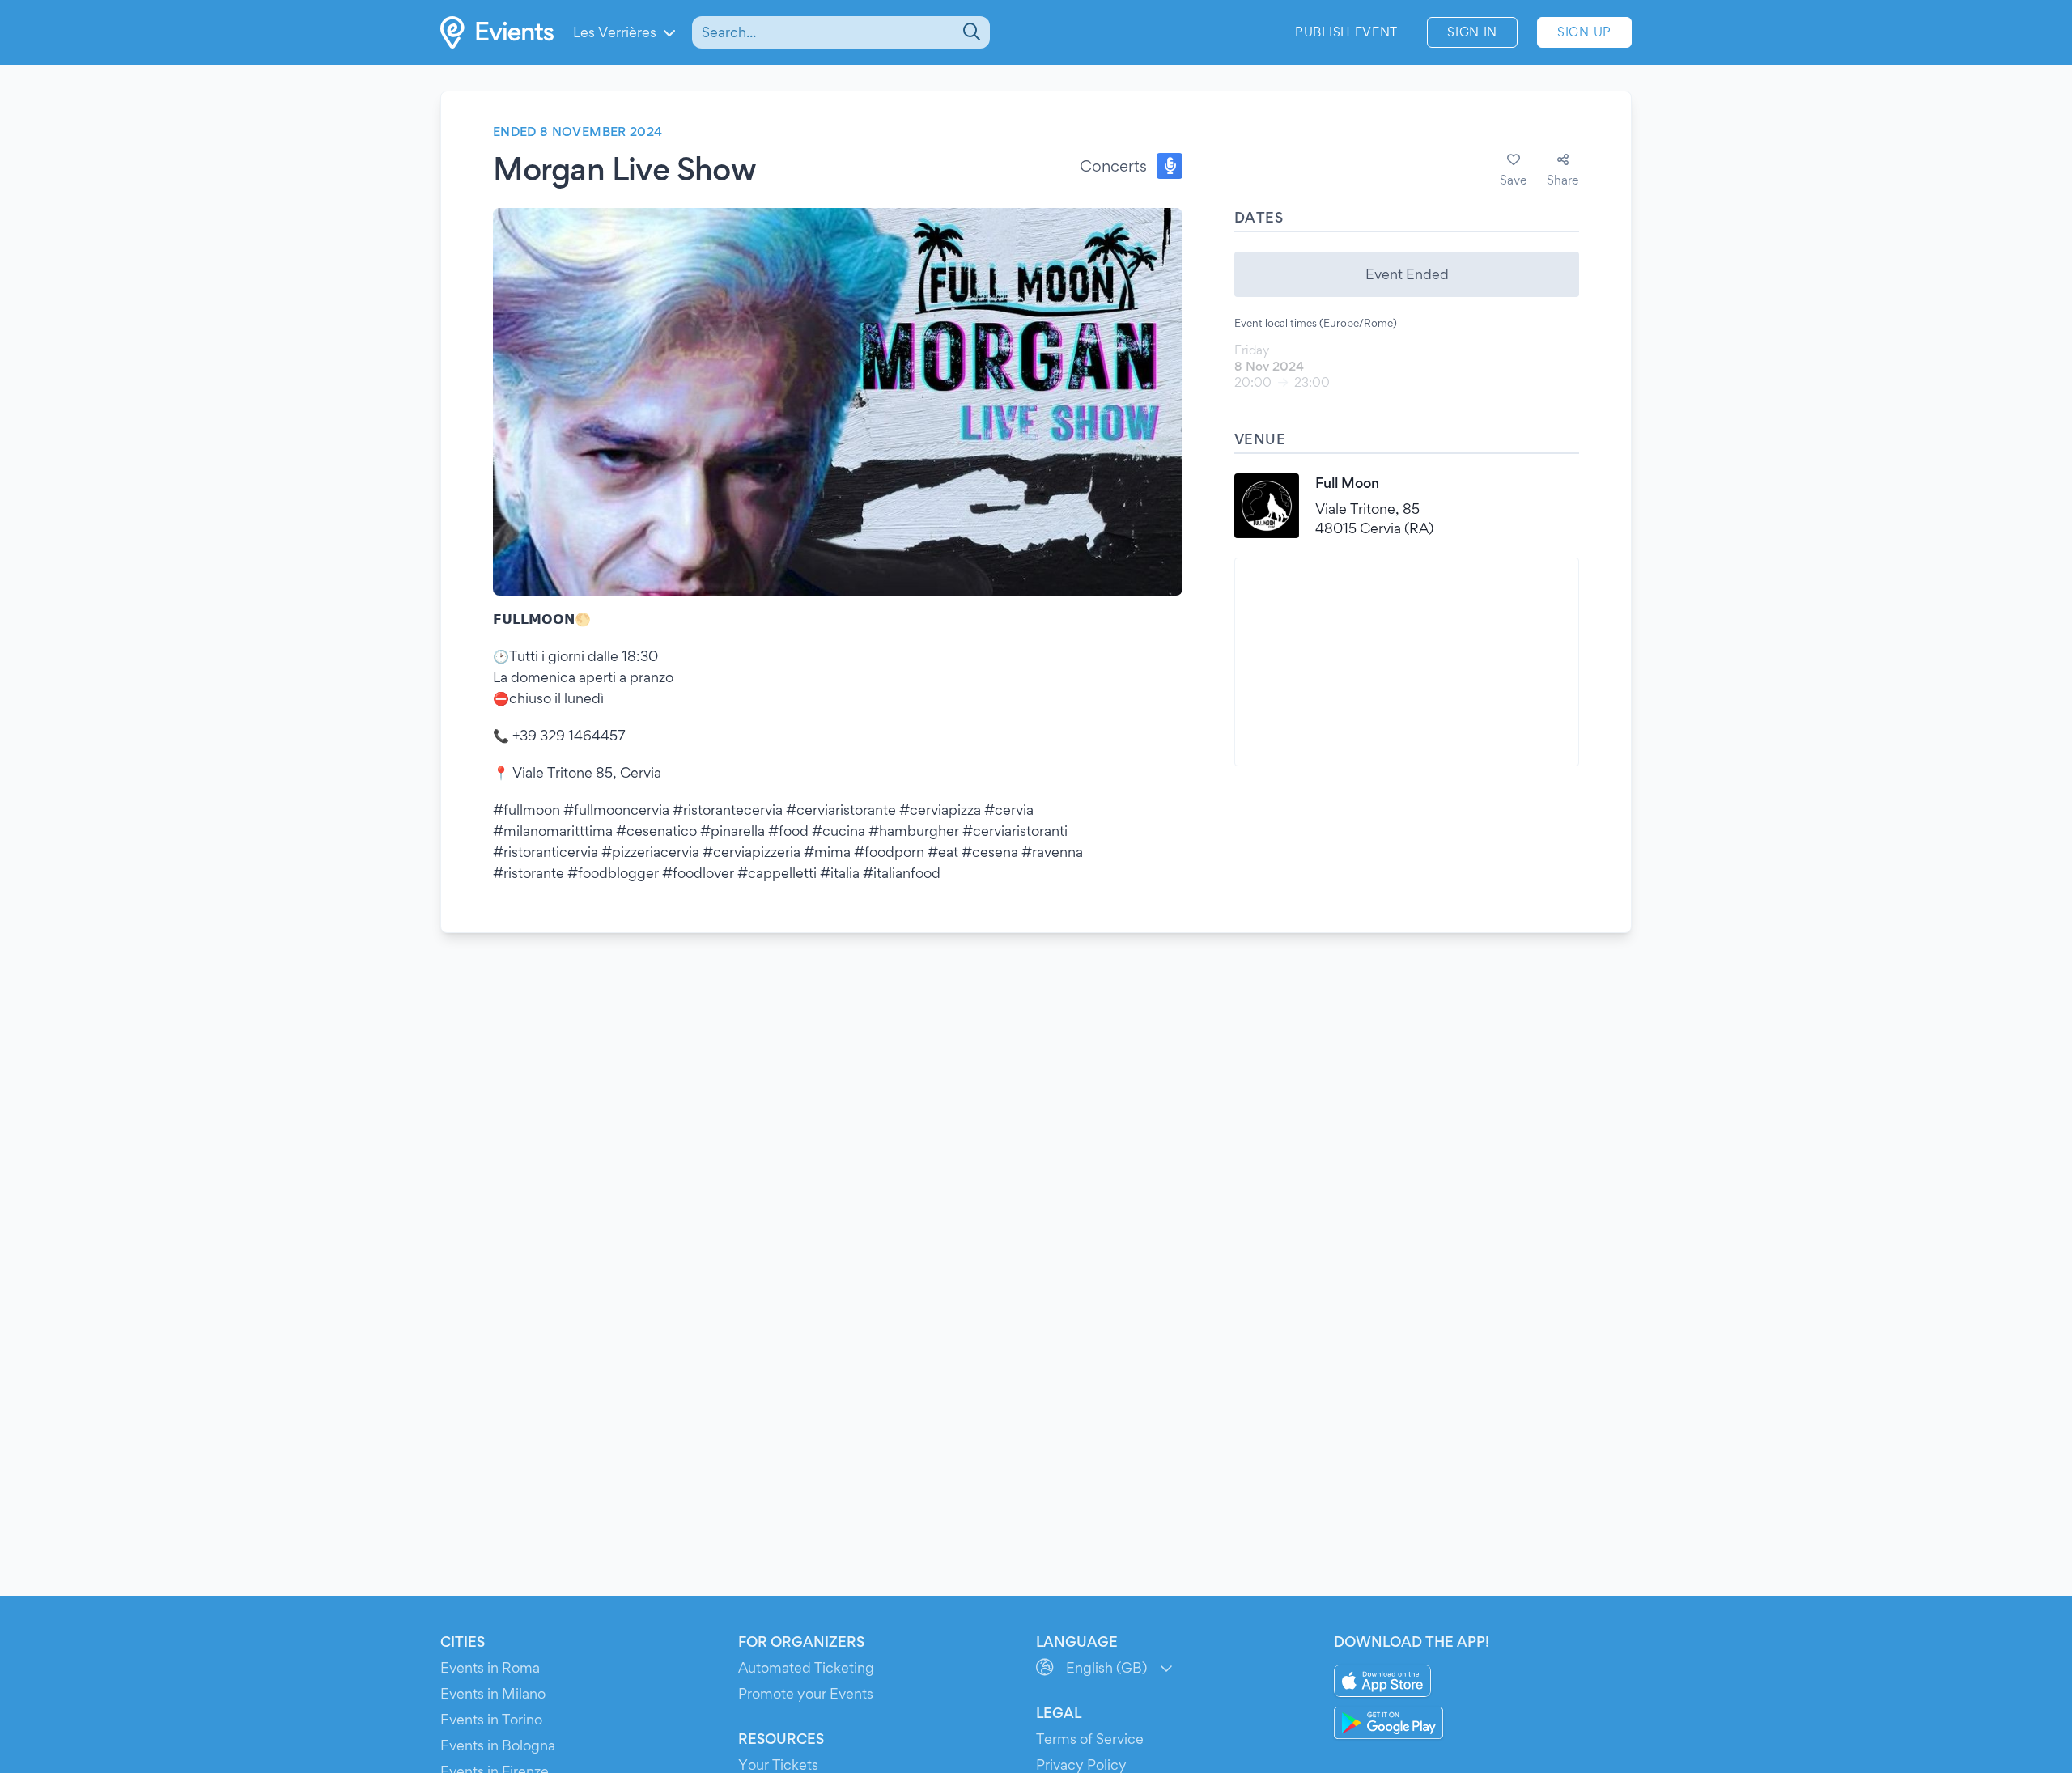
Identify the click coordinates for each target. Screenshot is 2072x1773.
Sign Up (1584, 32)
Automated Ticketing (806, 1667)
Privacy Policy (1081, 1765)
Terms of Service (1090, 1739)
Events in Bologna (498, 1745)
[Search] (970, 32)
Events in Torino (491, 1719)
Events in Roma (490, 1667)
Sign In (1472, 32)
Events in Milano (493, 1693)
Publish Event (1346, 32)
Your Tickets (778, 1765)
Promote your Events (806, 1693)
